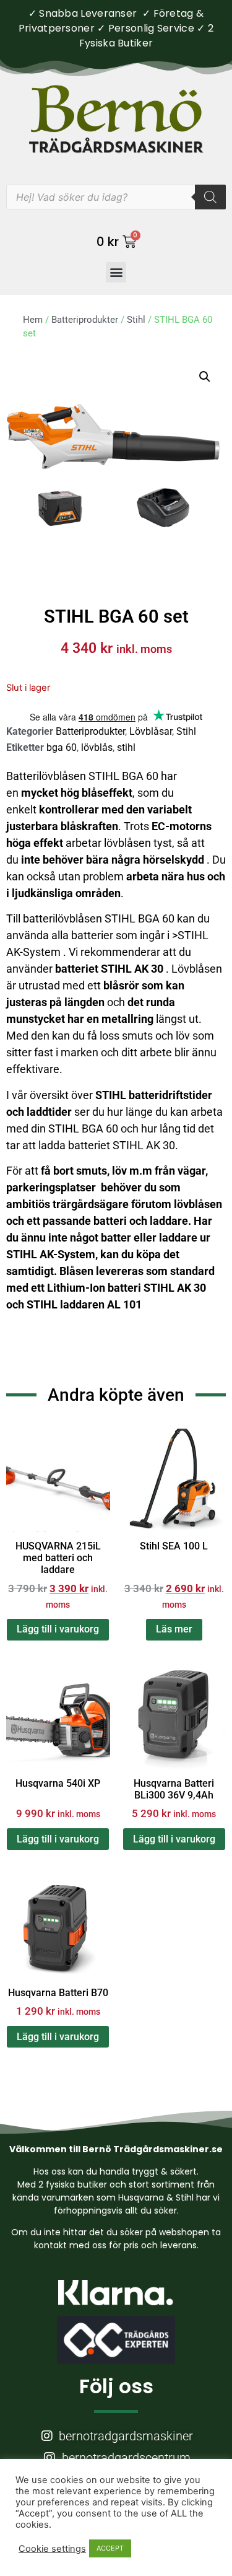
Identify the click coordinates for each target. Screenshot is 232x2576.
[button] (116, 272)
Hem (33, 320)
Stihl (136, 320)
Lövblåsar (151, 731)
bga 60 (62, 747)
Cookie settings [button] (52, 2549)
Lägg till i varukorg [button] (58, 1629)
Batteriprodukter (85, 320)
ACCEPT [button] (110, 2548)
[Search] (210, 197)
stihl (126, 747)
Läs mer (174, 1629)
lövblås (97, 747)
